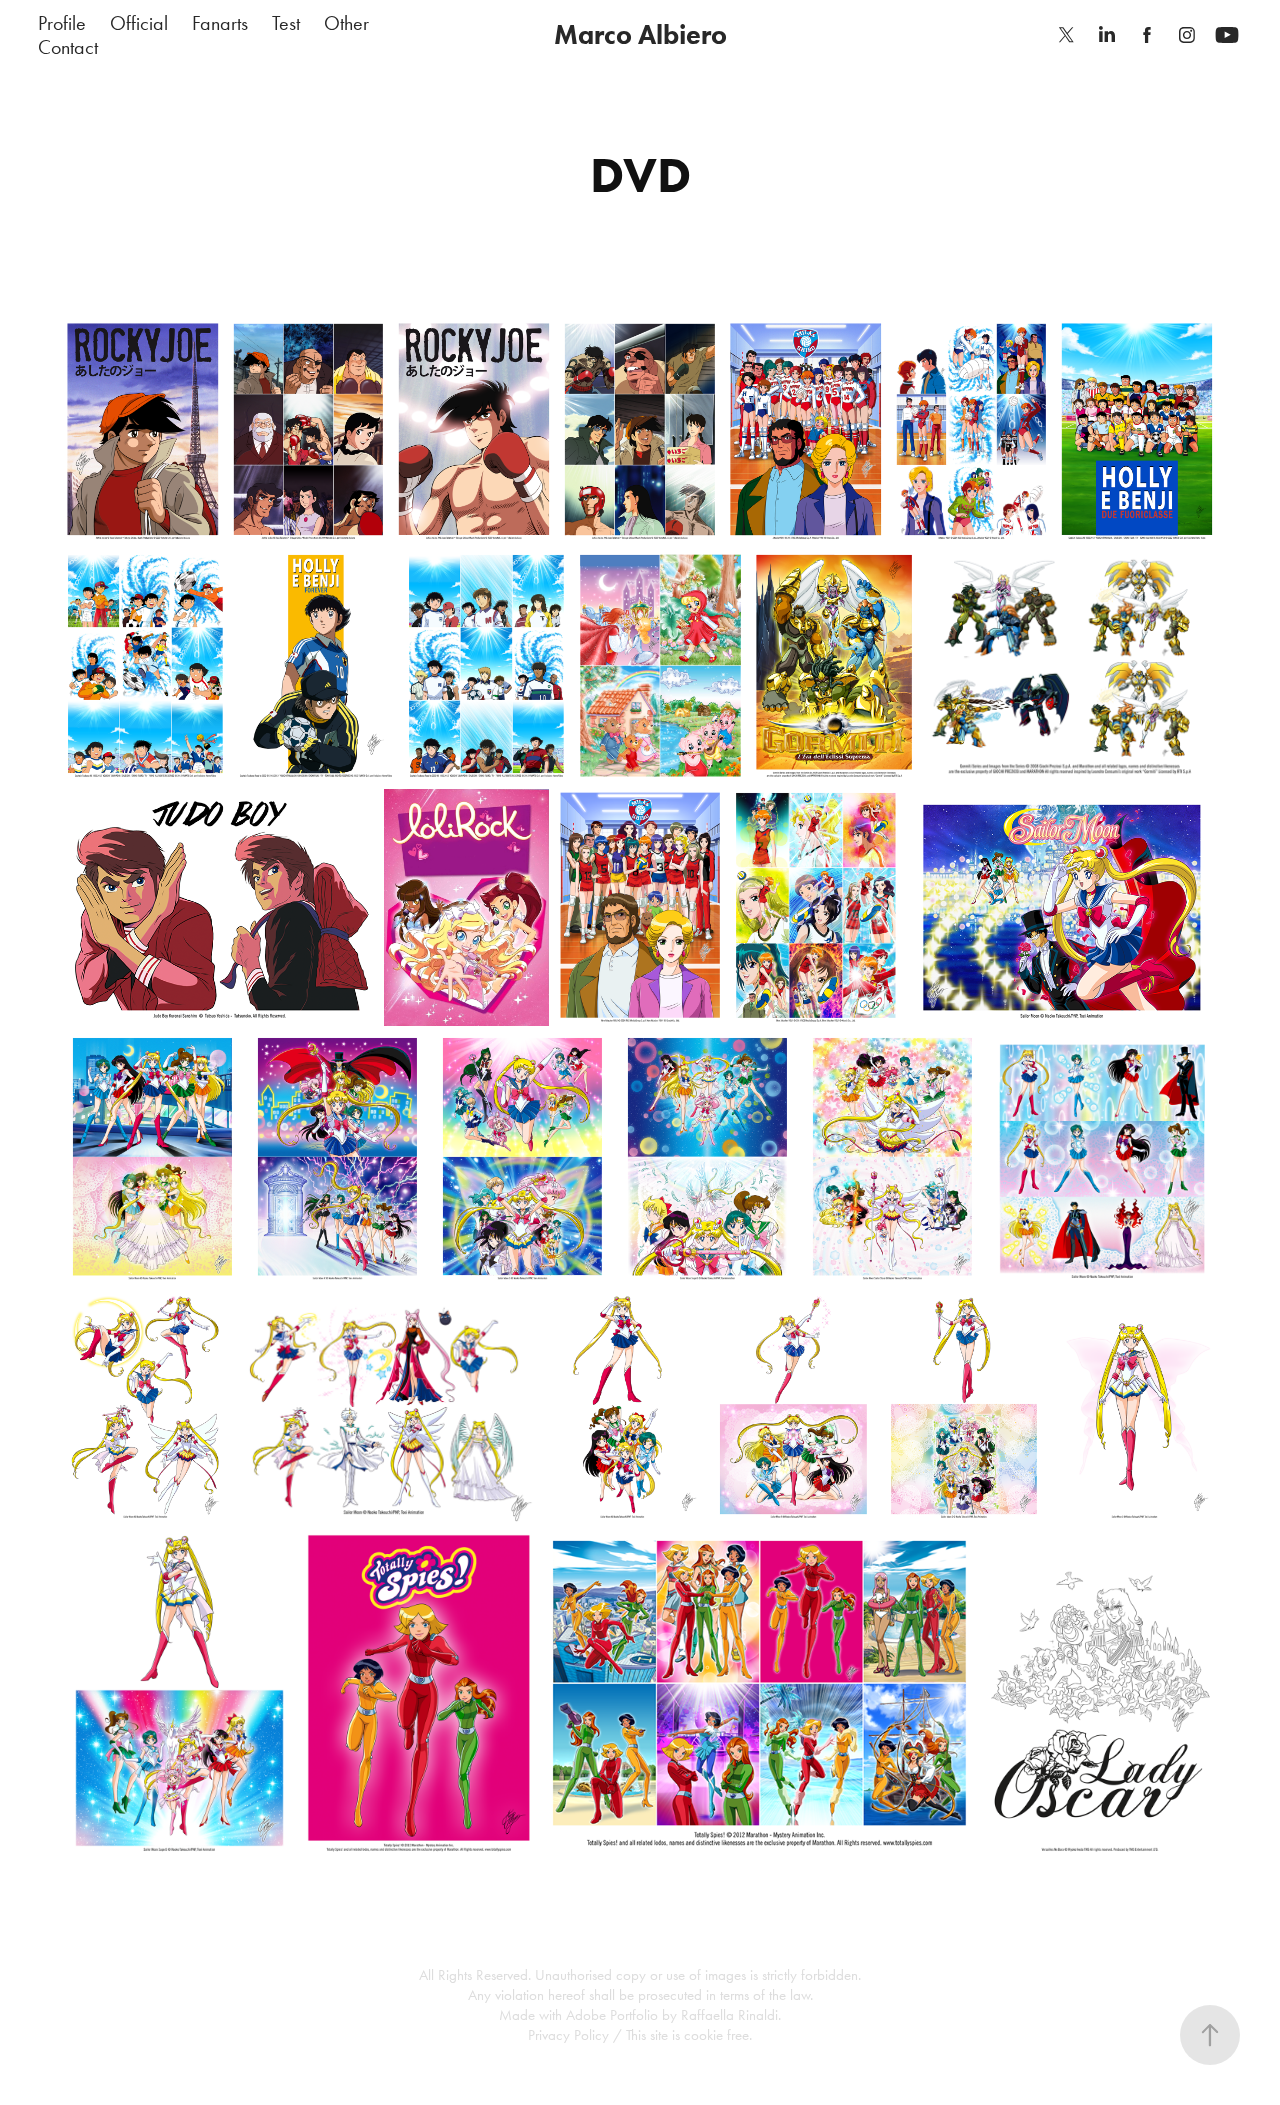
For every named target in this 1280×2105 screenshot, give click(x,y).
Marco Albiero (640, 34)
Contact (68, 47)
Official (139, 23)
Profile (62, 23)
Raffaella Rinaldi (729, 2015)
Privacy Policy (568, 2035)
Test (286, 23)
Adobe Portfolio (612, 2015)
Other (346, 23)
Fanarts (220, 23)
